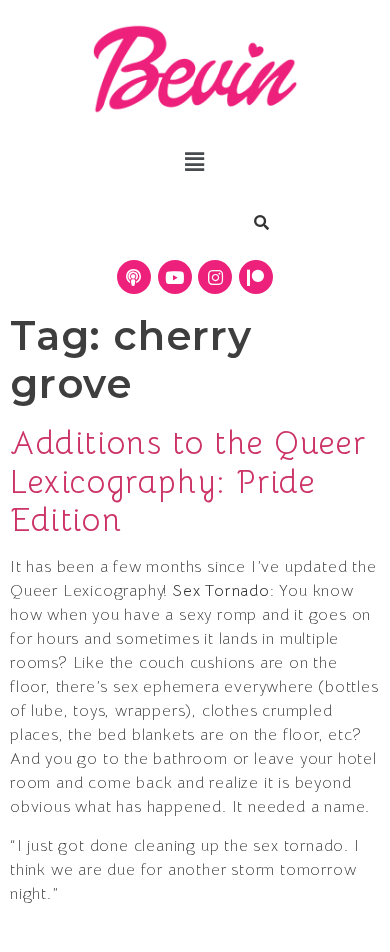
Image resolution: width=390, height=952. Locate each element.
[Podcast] (134, 277)
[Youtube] (175, 277)
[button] (194, 162)
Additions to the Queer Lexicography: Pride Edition (188, 481)
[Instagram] (215, 277)
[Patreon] (256, 277)
